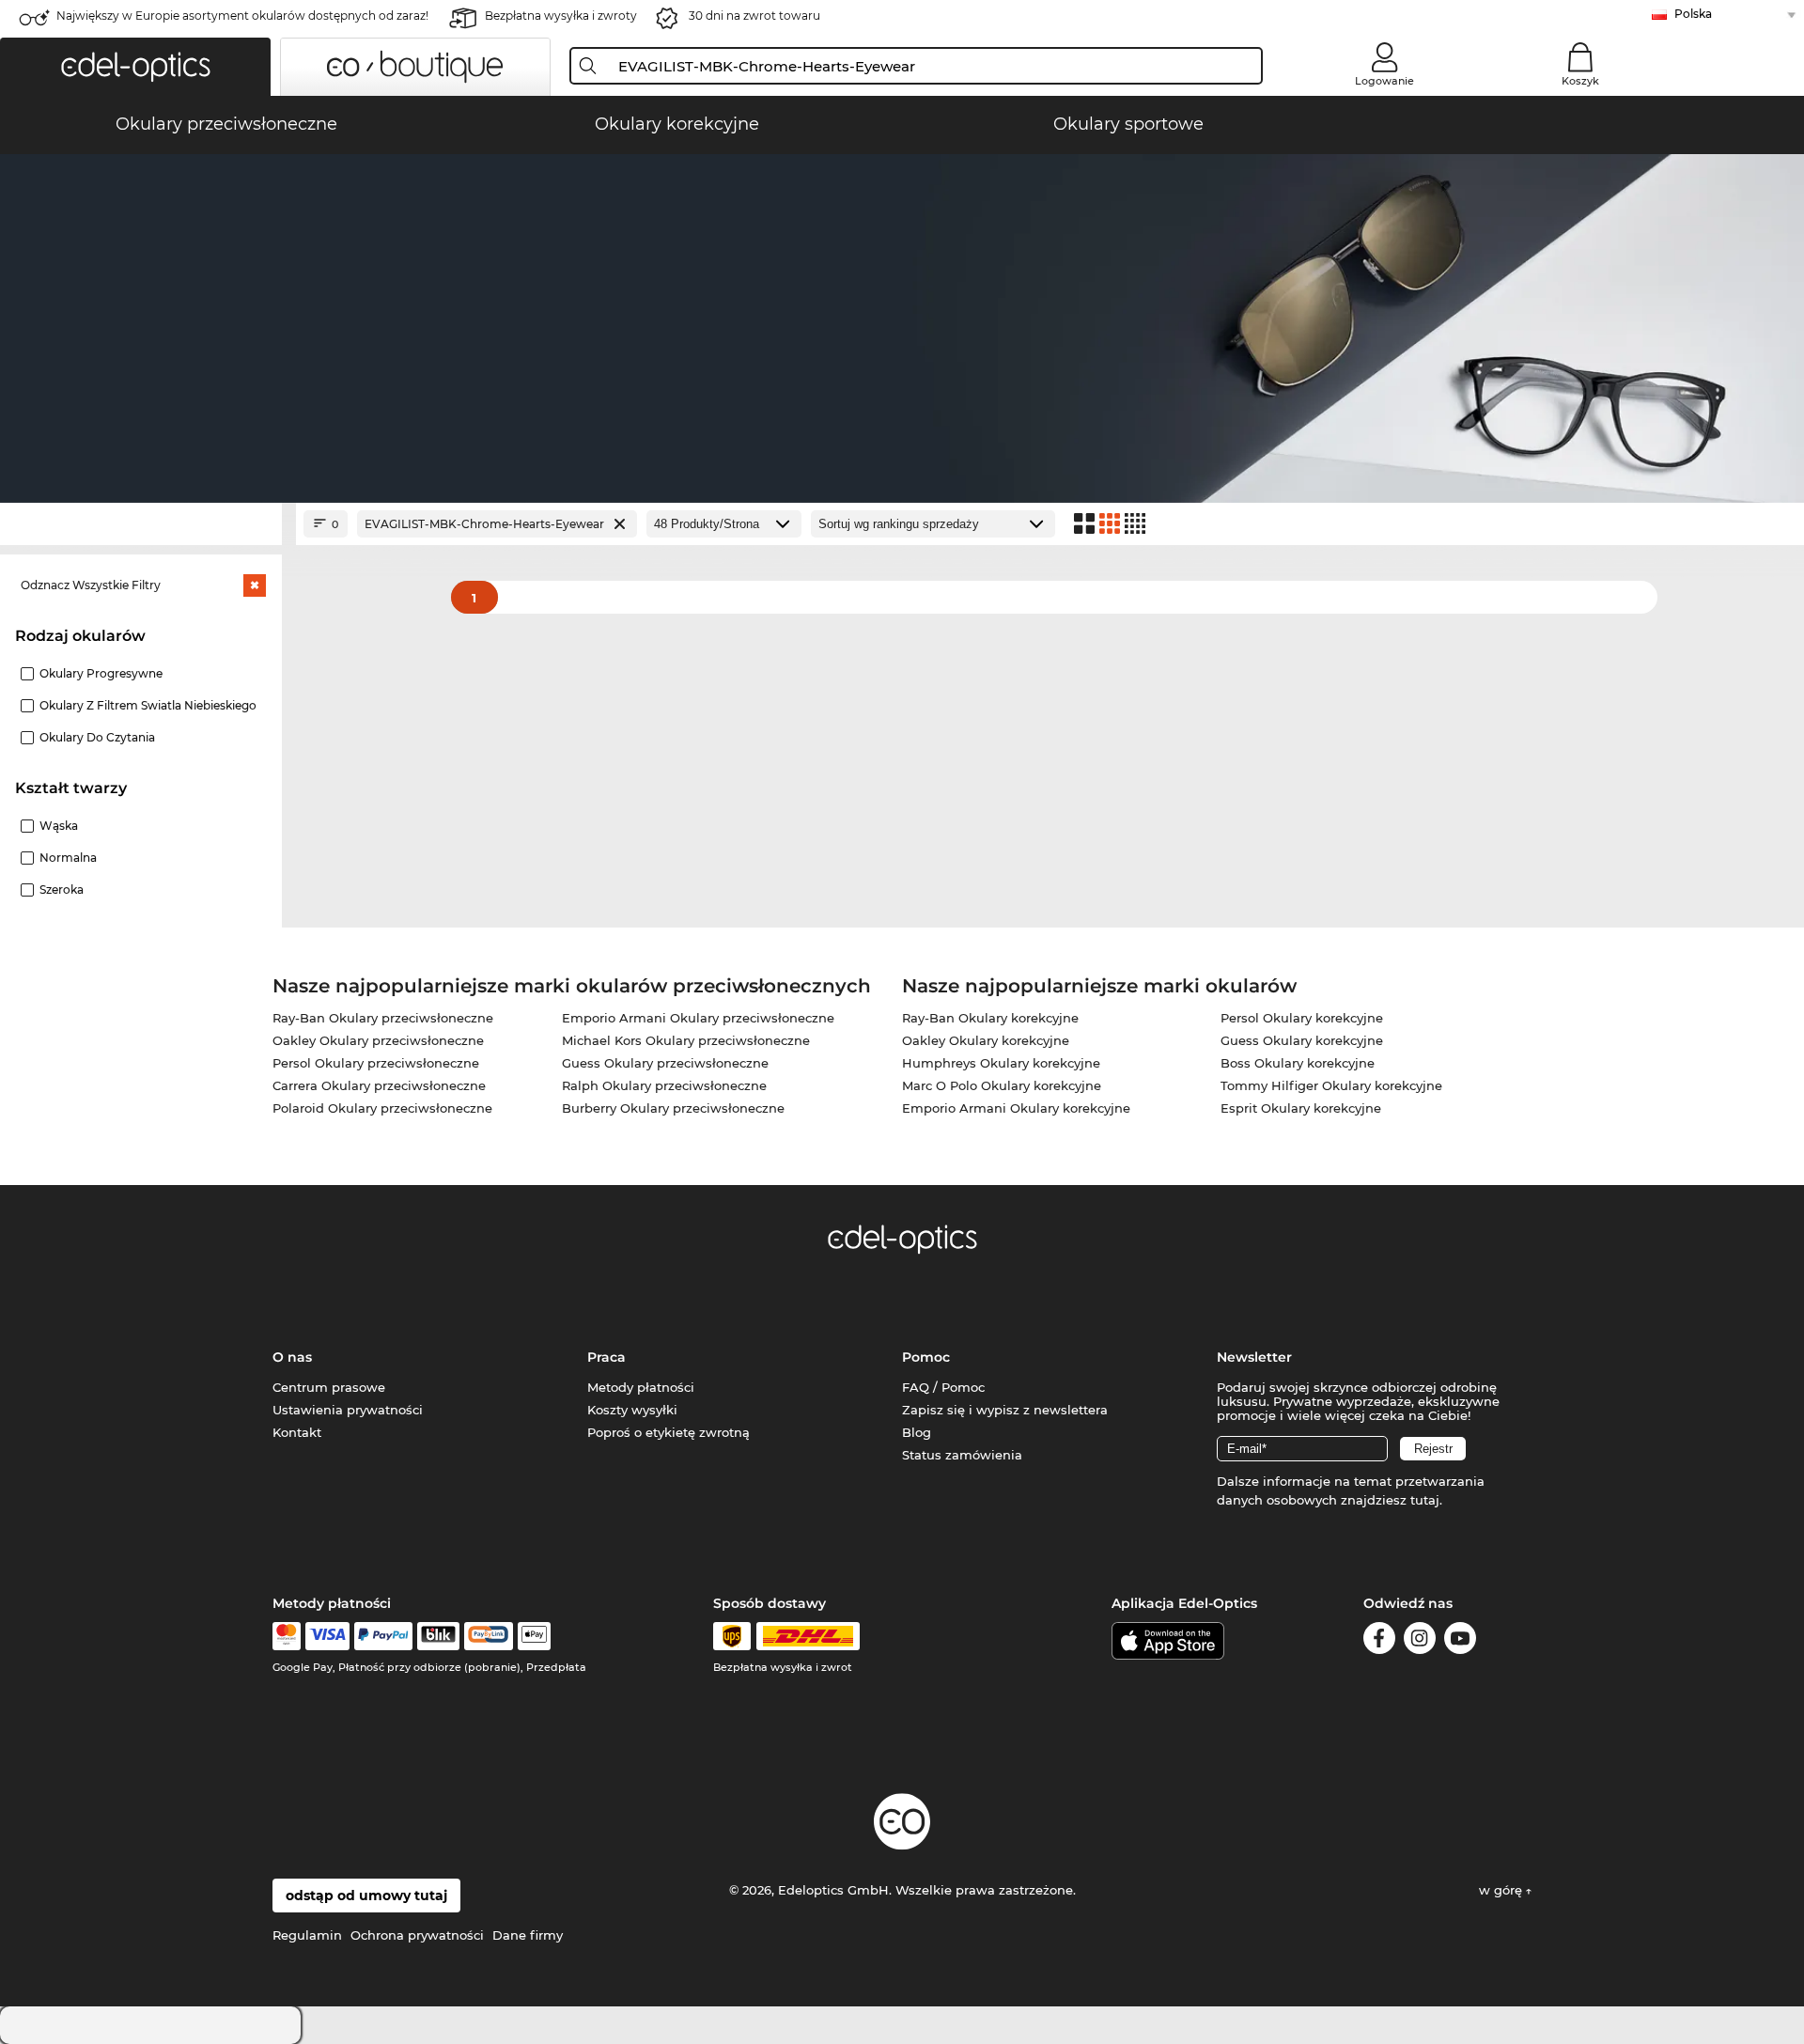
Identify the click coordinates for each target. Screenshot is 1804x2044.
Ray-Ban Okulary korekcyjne (990, 1018)
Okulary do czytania (97, 737)
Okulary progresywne (101, 673)
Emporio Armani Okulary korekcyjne (1016, 1108)
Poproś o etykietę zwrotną (669, 1432)
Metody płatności (641, 1387)
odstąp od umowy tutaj (366, 1896)
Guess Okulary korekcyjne (1302, 1040)
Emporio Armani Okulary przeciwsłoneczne (698, 1018)
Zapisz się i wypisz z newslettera (1005, 1410)
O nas (292, 1357)
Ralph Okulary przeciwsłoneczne (664, 1085)
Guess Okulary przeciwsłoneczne (665, 1063)
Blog (917, 1432)
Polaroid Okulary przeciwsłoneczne (382, 1108)
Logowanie (1384, 81)
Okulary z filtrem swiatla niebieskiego (148, 705)
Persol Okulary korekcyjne (1302, 1018)
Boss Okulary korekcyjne (1298, 1063)
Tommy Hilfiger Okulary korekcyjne (1331, 1085)
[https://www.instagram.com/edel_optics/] (1420, 1641)
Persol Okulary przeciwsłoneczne (376, 1063)
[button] (135, 67)
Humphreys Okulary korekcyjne (1001, 1063)
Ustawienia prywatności (348, 1410)
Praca (607, 1357)
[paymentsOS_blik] (438, 1636)
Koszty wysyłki (632, 1410)
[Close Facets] (141, 524)
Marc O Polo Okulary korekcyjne (1002, 1085)
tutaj (1425, 1500)
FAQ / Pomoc (943, 1387)
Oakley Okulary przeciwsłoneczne (378, 1040)
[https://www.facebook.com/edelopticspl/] (1379, 1641)
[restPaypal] (384, 1636)
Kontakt (297, 1432)
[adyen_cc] (287, 1636)
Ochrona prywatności (417, 1935)
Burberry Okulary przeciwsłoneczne (673, 1108)
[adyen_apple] (535, 1636)
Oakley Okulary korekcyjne (986, 1040)
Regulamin (307, 1935)
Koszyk (1580, 81)
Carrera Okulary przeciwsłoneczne (379, 1085)
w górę (1502, 1890)
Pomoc (926, 1357)
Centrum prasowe (329, 1387)
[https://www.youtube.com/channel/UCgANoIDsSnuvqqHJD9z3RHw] (1460, 1641)
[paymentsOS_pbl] (488, 1636)
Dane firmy (528, 1935)
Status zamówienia (962, 1455)
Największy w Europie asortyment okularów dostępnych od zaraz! (242, 16)
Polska (1693, 14)
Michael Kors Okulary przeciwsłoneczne (686, 1040)
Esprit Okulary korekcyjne (1301, 1108)
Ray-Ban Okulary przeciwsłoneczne (383, 1018)
